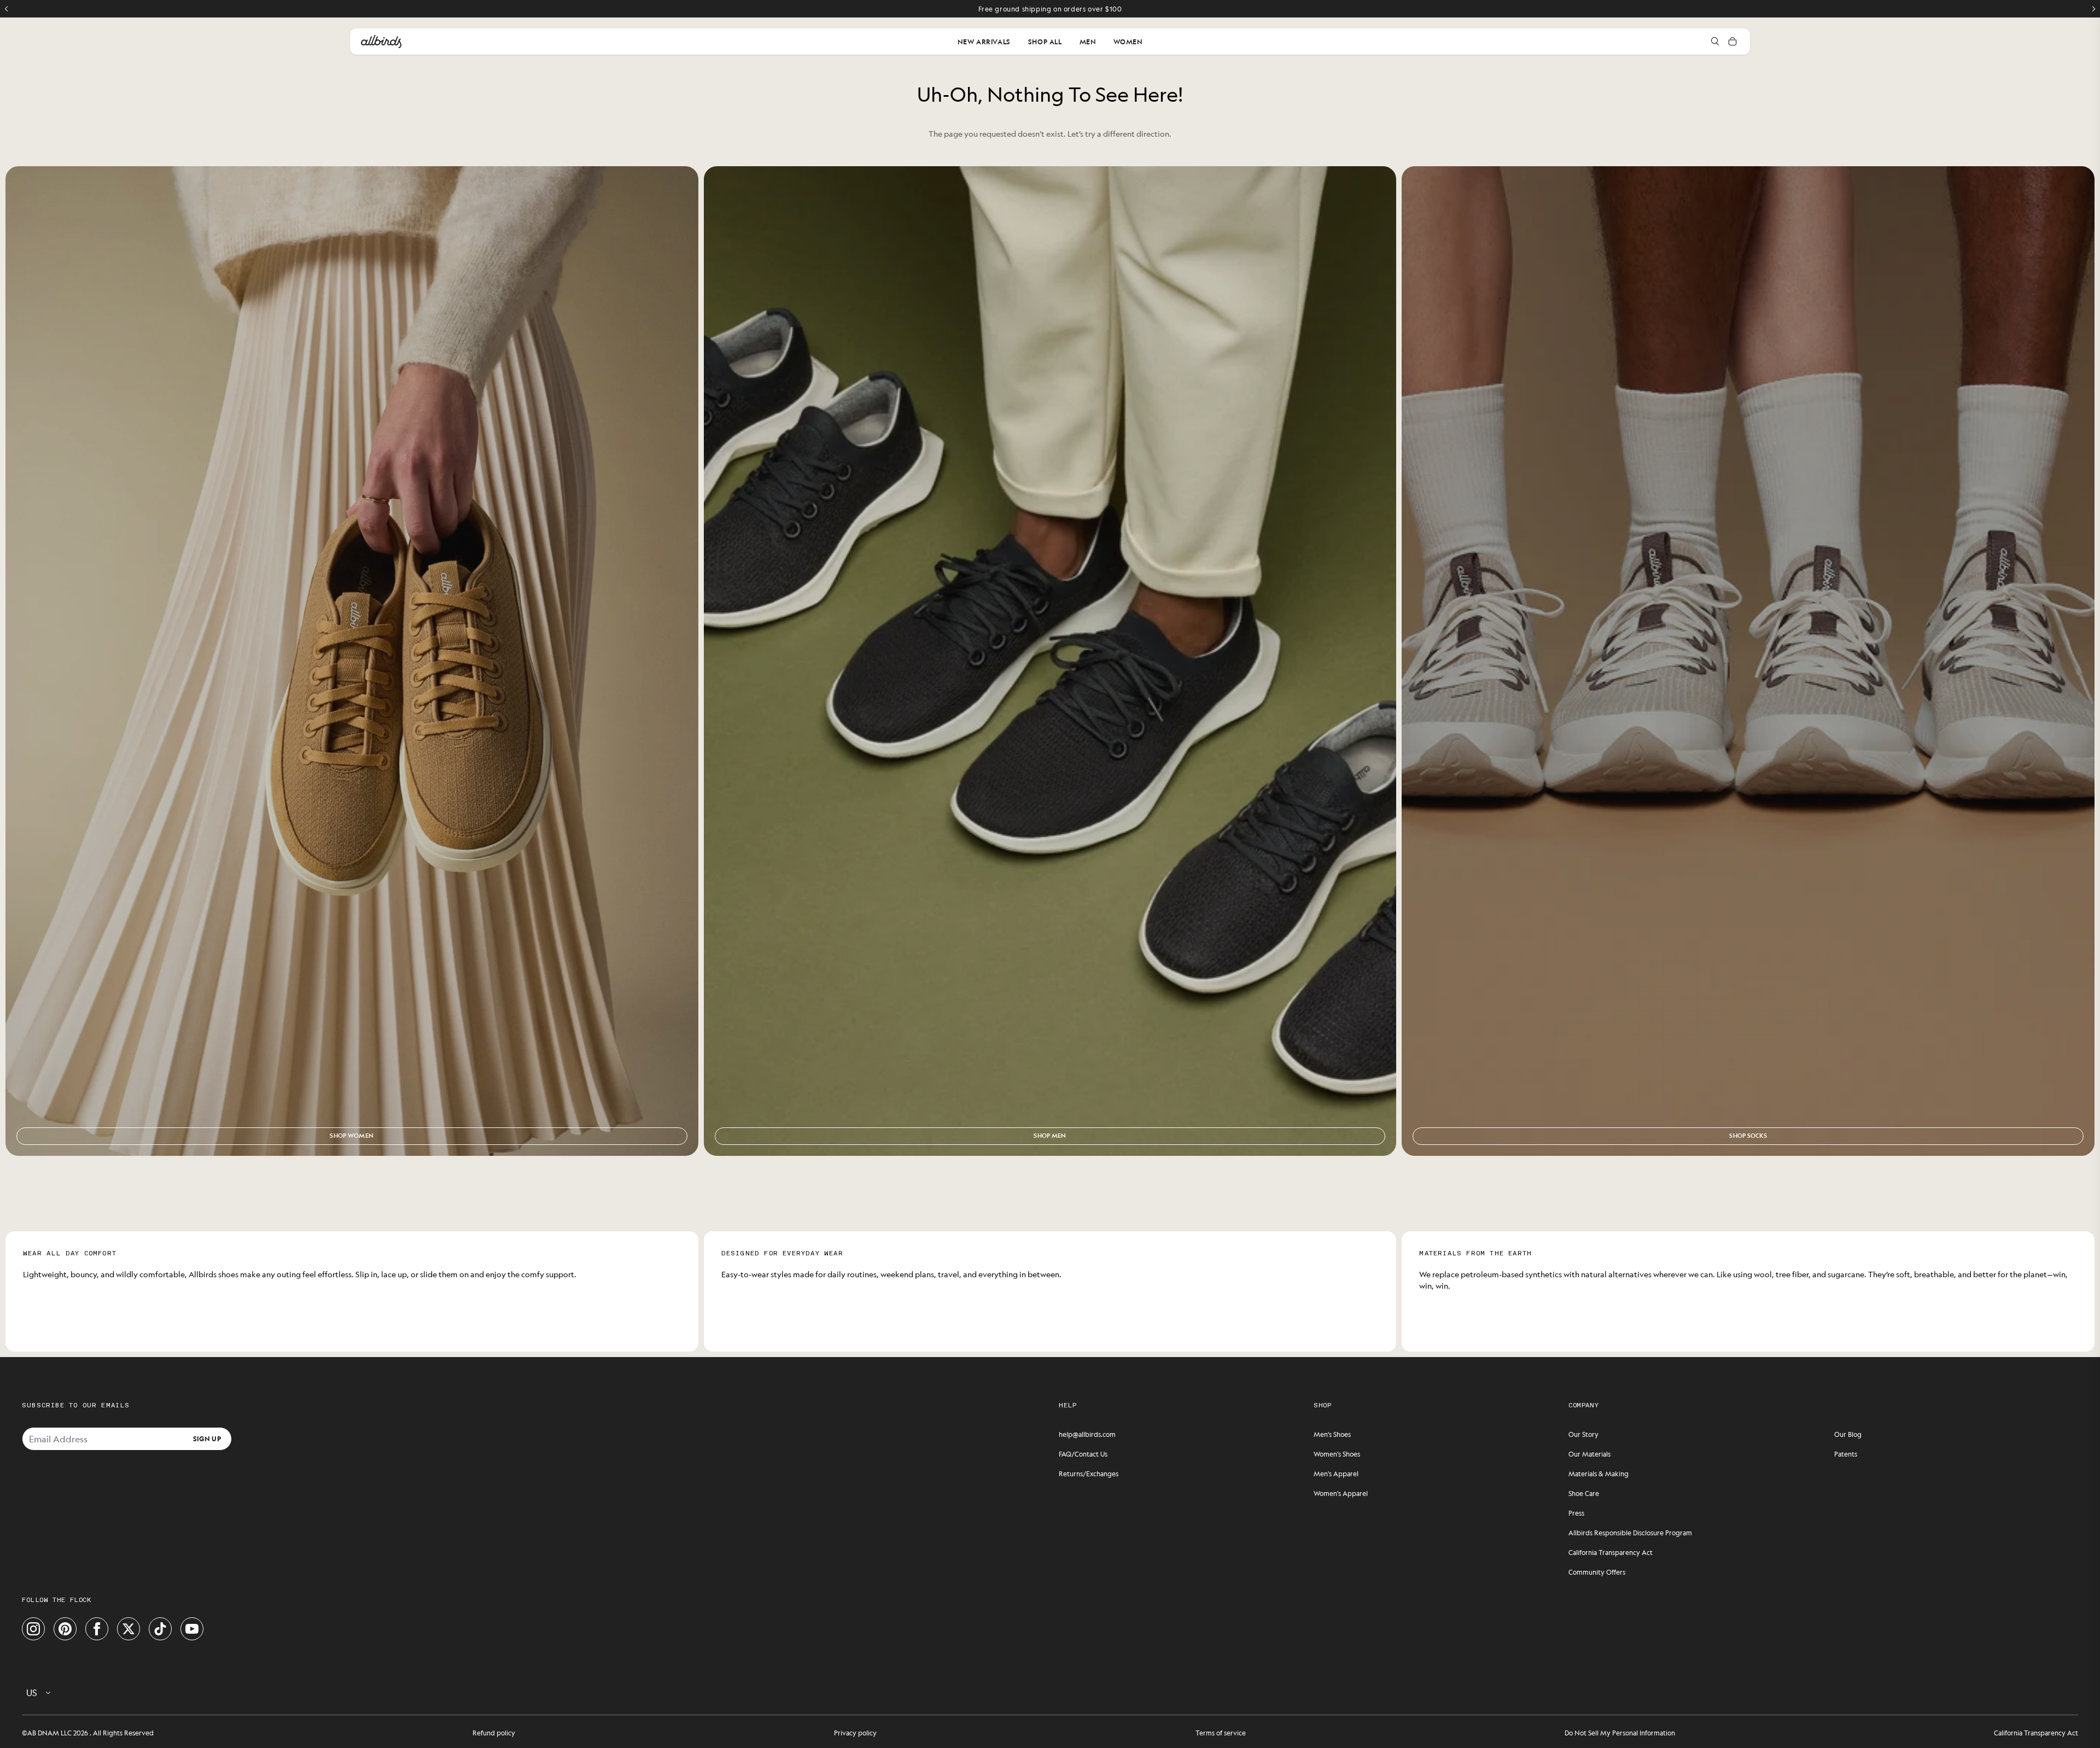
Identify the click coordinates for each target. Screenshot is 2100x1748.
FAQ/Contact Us (1083, 1454)
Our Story (1583, 1434)
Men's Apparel (1336, 1474)
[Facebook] (97, 1629)
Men (1088, 42)
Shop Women (352, 1136)
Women (1128, 42)
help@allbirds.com (1087, 1434)
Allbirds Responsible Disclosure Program (1630, 1533)
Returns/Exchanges (1089, 1474)
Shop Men (1050, 1136)
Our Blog (1848, 1434)
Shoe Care (1584, 1493)
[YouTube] (192, 1629)
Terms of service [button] (1221, 1733)
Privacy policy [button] (855, 1733)
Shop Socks (1748, 1136)
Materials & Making (1599, 1474)
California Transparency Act (1611, 1552)
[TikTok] (160, 1629)
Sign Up (207, 1439)
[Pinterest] (65, 1629)
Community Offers (1597, 1572)
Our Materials (1589, 1454)
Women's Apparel (1341, 1493)
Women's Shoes (1337, 1454)
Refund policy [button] (494, 1733)
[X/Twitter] (129, 1629)
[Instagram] (33, 1629)
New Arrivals (984, 42)
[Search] (1715, 42)
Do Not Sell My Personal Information (1620, 1733)
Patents (1846, 1454)
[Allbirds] (381, 42)
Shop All (1045, 42)
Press (1576, 1513)
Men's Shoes (1332, 1434)
